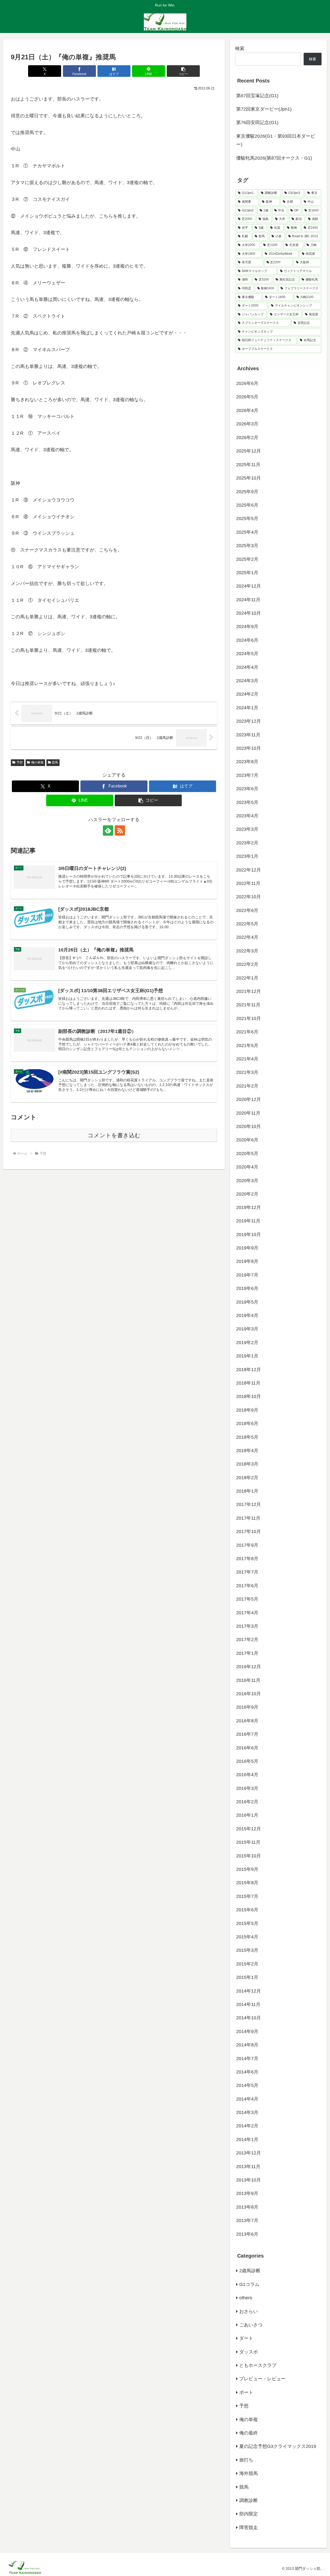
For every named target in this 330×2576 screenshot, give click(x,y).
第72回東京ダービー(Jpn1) (264, 109)
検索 (240, 48)
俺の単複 (37, 762)
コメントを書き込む (114, 1135)
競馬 (55, 762)
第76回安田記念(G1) (257, 122)
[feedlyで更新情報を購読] (108, 830)
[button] (183, 71)
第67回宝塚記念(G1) (257, 96)
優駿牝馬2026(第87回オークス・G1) (274, 158)
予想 (20, 762)
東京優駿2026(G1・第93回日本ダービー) (276, 140)
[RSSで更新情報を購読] (120, 830)
